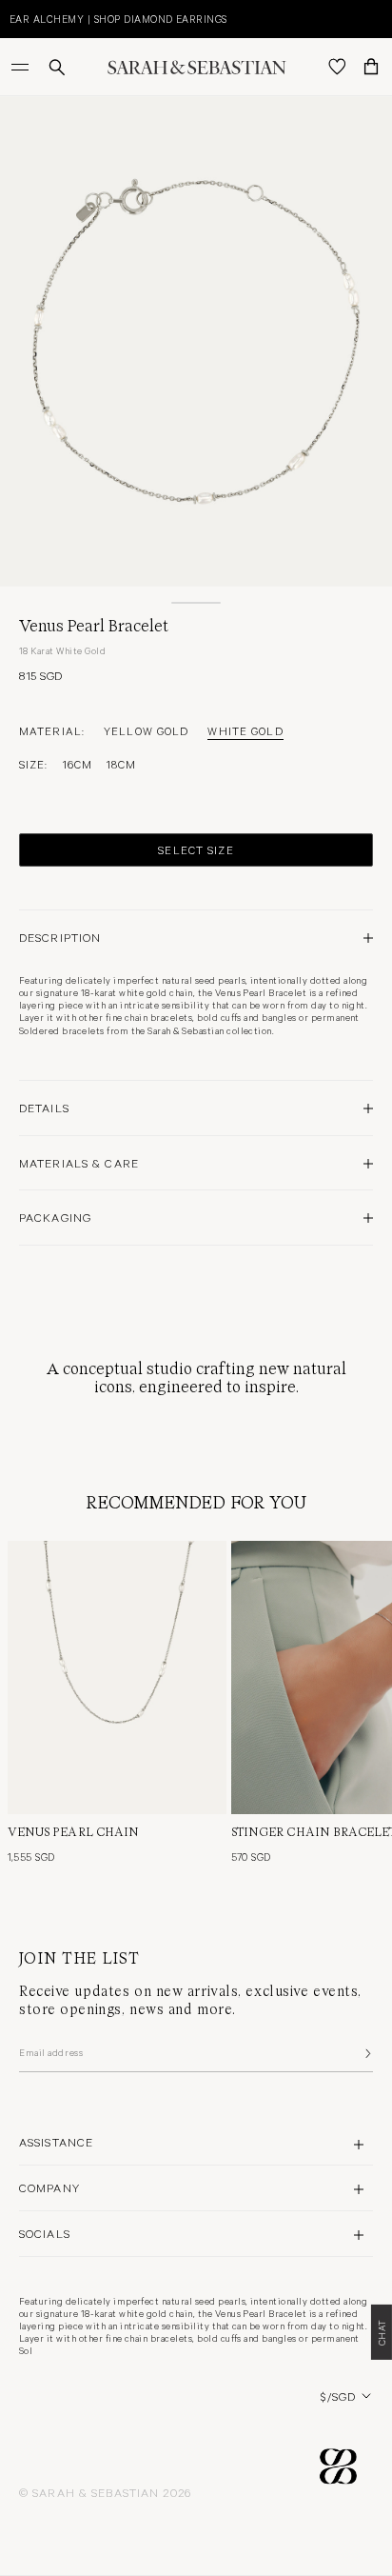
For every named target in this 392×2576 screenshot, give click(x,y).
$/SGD (338, 2396)
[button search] (57, 67)
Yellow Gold (146, 730)
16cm (78, 764)
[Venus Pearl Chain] (117, 1677)
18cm (121, 764)
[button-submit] (366, 2053)
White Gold (245, 730)
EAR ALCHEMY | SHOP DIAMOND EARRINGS (118, 19)
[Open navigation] (22, 67)
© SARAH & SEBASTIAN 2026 (105, 2492)
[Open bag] (371, 67)
